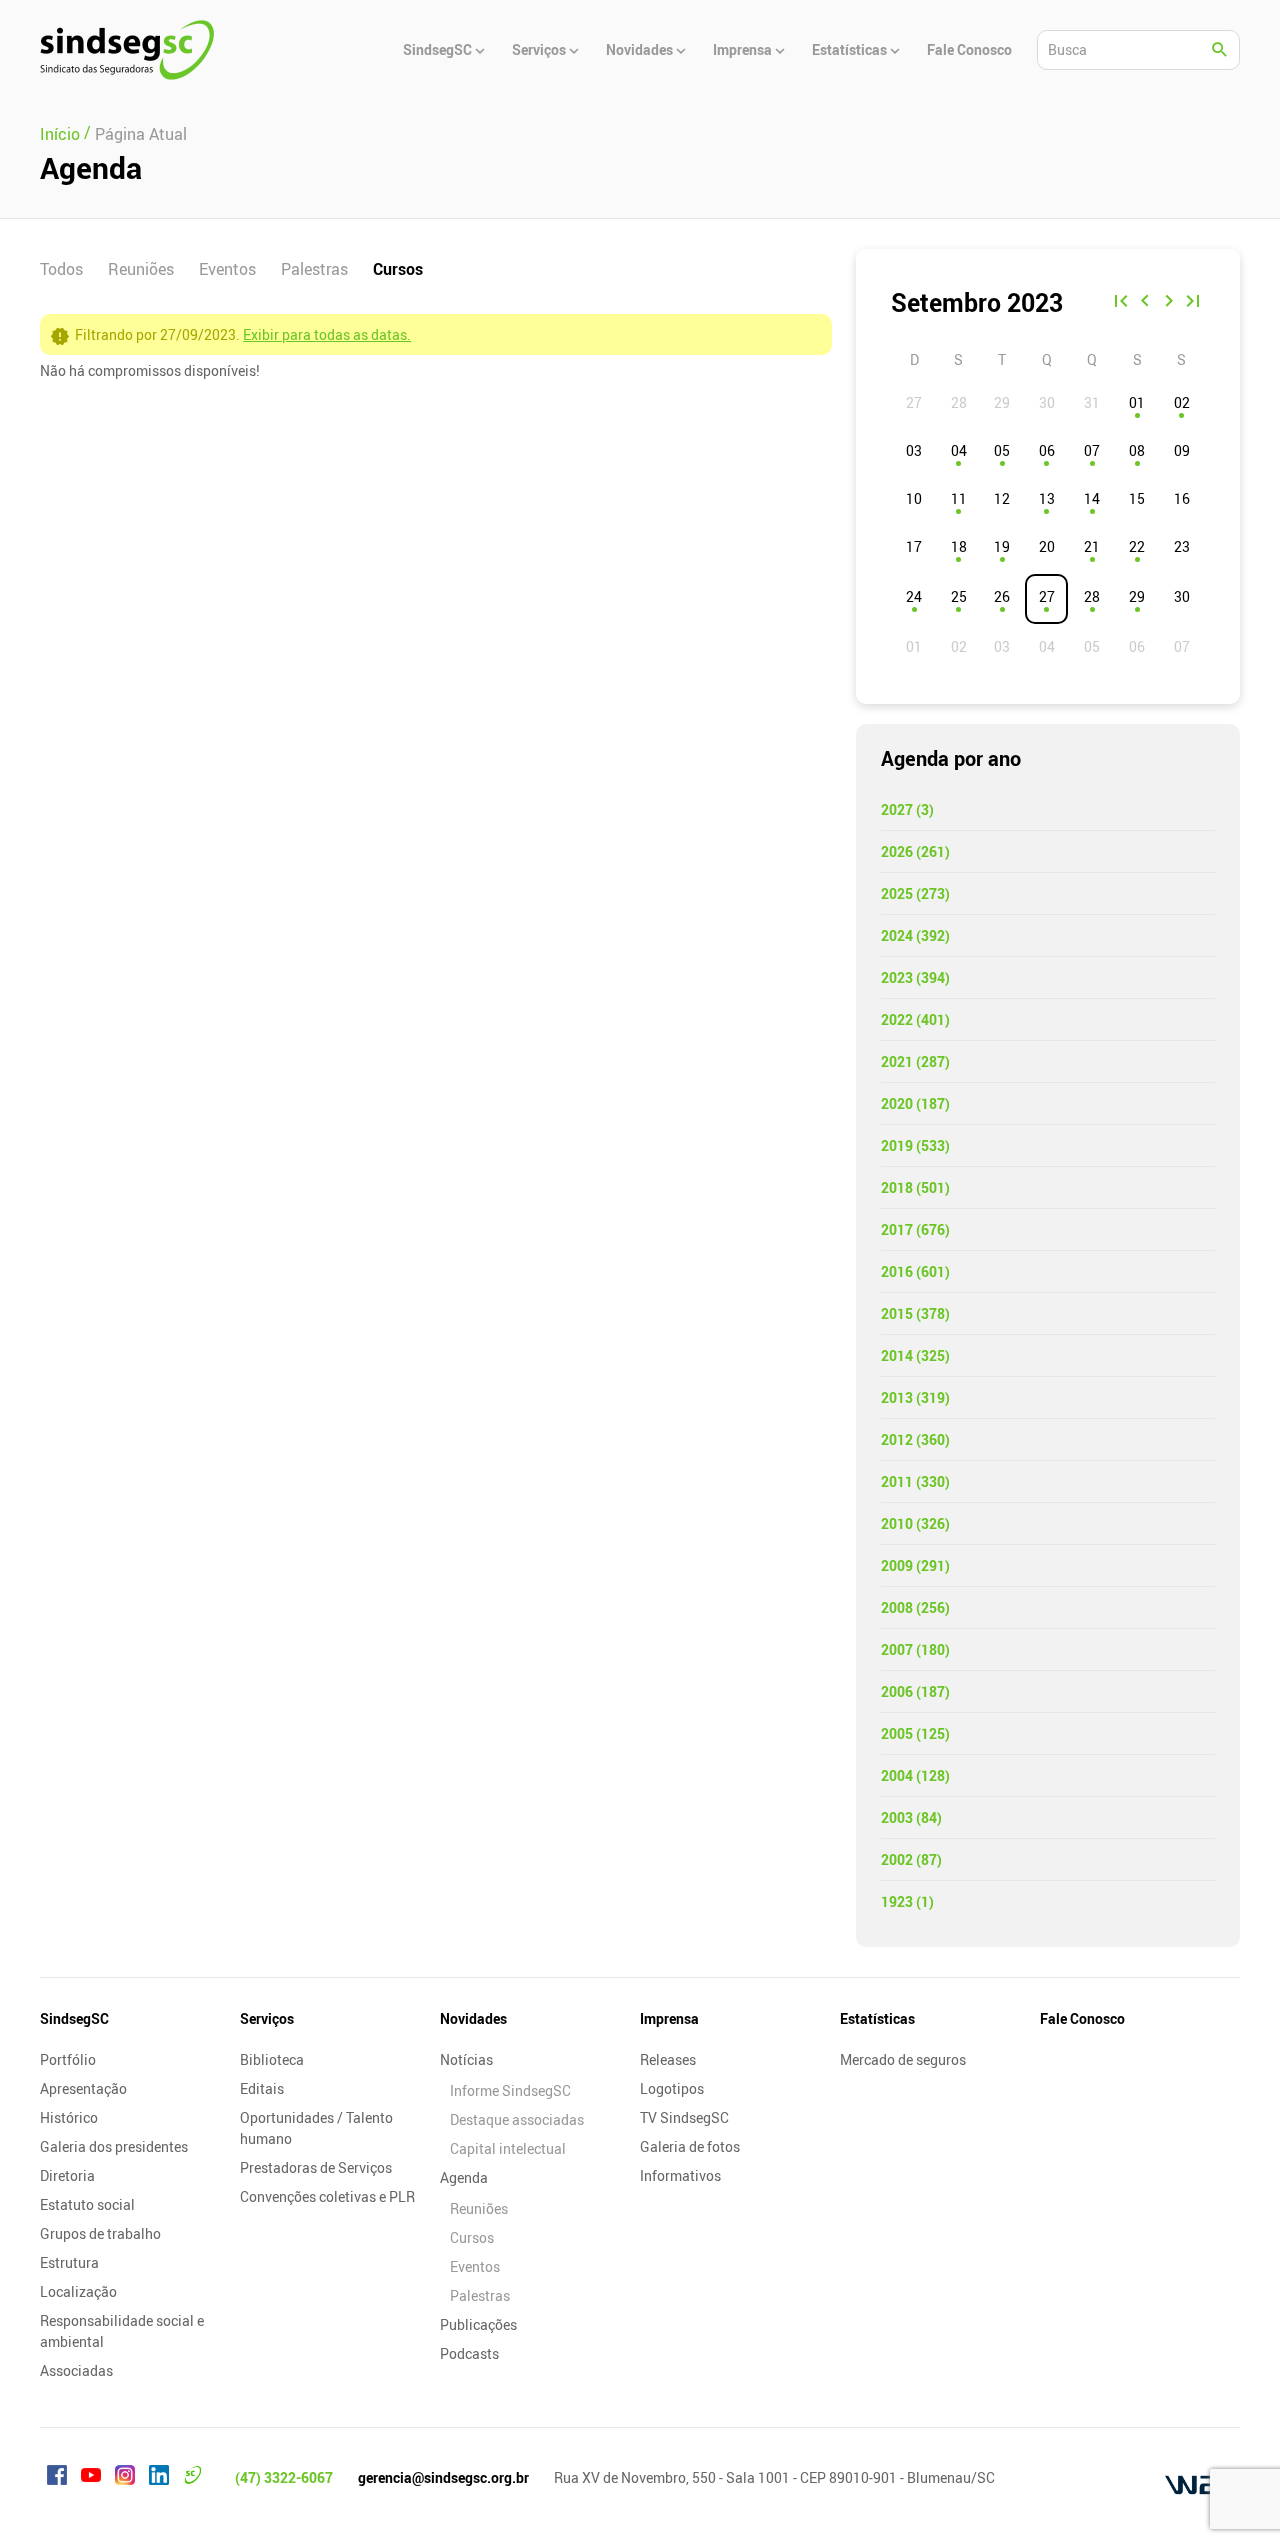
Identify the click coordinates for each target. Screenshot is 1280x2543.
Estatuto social (87, 2204)
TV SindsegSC (684, 2117)
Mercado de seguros (903, 2059)
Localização (78, 2291)
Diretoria (67, 2175)
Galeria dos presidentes (114, 2146)
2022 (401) (915, 1019)
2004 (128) (915, 1775)
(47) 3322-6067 (284, 2477)
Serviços (267, 2018)
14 (1092, 498)
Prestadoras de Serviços (316, 2167)
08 (1137, 450)
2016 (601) (915, 1271)
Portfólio (68, 2059)
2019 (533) (915, 1145)
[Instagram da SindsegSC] (125, 2478)
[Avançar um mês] (1169, 303)
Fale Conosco (1082, 2018)
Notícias (466, 2059)
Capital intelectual (508, 2148)
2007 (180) (915, 1649)
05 (1002, 450)
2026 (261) (915, 851)
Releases (668, 2059)
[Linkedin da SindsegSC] (159, 2478)
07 (1092, 450)
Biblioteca (272, 2059)
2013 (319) (915, 1397)
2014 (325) (915, 1355)
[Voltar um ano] (1121, 303)
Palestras (314, 269)
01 (1137, 402)
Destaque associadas (517, 2119)
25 (959, 596)
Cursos (398, 269)
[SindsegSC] (127, 50)
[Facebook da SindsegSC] (57, 2478)
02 (1182, 402)
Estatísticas (877, 2018)
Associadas (76, 2370)
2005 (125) (915, 1733)
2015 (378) (915, 1313)
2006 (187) (915, 1691)
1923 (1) (907, 1901)
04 (959, 450)
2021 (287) (915, 1061)
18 (959, 546)
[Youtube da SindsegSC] (91, 2478)
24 (914, 596)
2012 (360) (915, 1439)
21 (1092, 546)
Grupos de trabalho (100, 2233)
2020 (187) (915, 1103)
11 (959, 498)
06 (1047, 450)
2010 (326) (915, 1523)
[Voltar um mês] (1145, 303)
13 (1047, 498)
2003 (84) (911, 1817)
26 (1002, 596)
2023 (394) (915, 977)
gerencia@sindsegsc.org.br (443, 2477)
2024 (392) (915, 935)
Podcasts (469, 2353)
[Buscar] (1220, 50)
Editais (262, 2088)
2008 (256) (915, 1607)
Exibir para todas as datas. (327, 334)
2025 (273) (915, 893)
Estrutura (69, 2262)
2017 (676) (915, 1229)
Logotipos (672, 2088)
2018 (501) (915, 1187)
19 (1002, 546)
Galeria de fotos (690, 2146)
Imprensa (669, 2018)
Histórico (69, 2117)
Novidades (473, 2018)
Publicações (478, 2324)
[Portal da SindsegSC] (193, 2478)
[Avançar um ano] (1193, 303)
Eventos (227, 269)
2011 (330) (915, 1481)
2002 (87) (911, 1859)
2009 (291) (915, 1565)
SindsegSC (74, 2018)
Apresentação (83, 2088)
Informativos (680, 2175)
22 (1137, 546)
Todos (61, 269)
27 (1047, 596)
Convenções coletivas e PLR (327, 2196)
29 (1137, 596)
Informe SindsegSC (510, 2090)
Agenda (464, 2177)
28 (1092, 596)
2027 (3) (907, 809)
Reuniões (141, 269)
